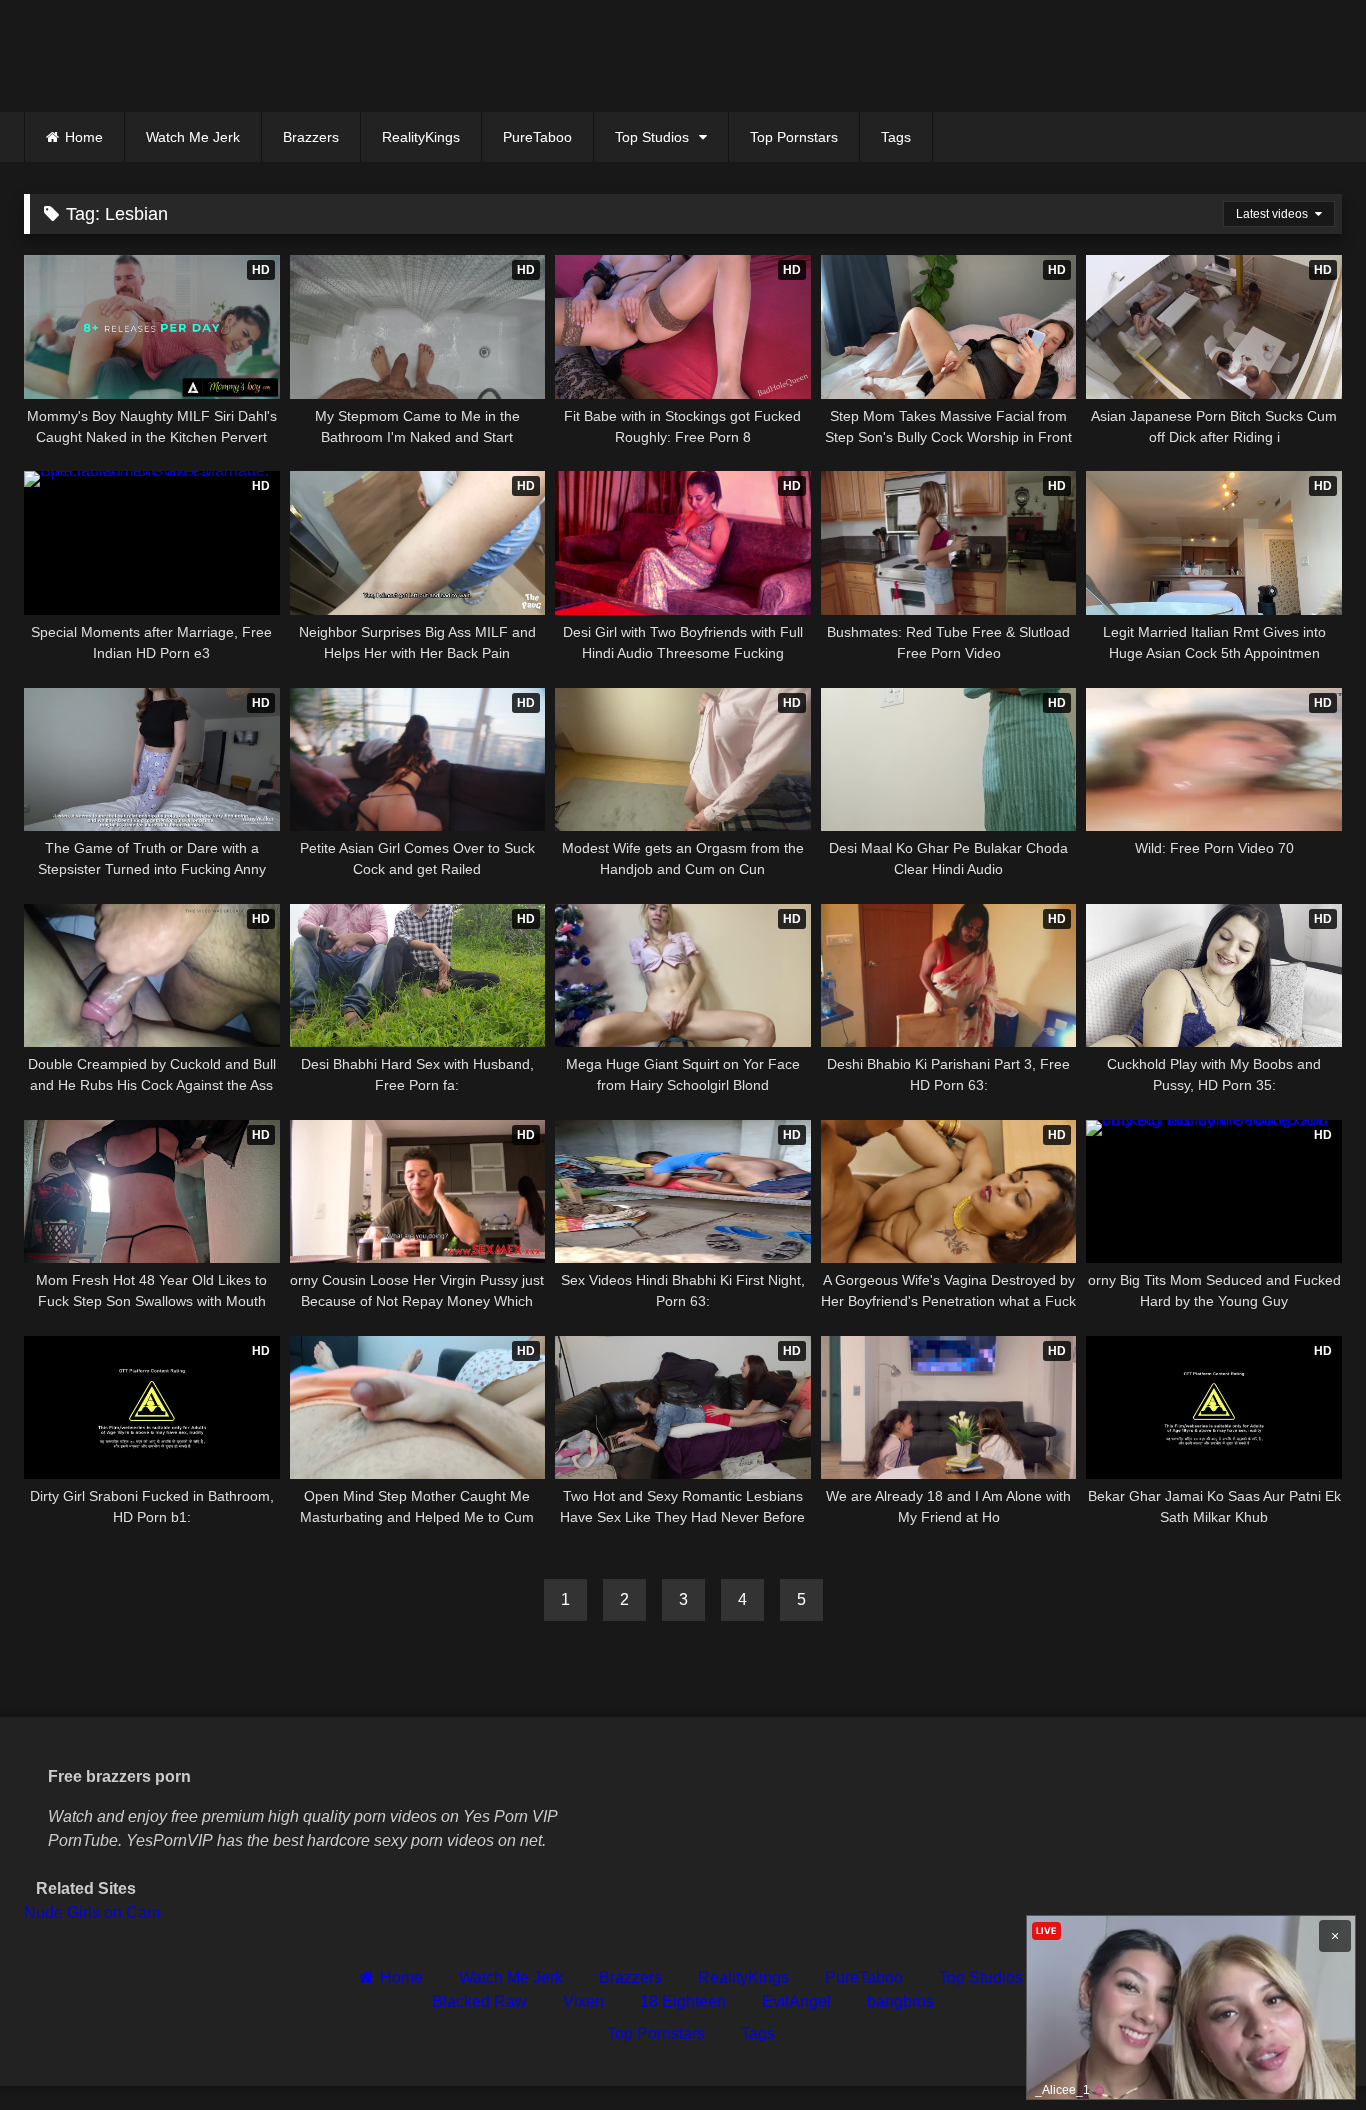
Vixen (583, 2001)
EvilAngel (796, 2001)
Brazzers (311, 137)
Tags (896, 137)
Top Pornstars (794, 137)
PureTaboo (537, 137)
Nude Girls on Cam (92, 1912)
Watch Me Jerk (193, 137)
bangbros (900, 2001)
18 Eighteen (683, 2001)
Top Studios (652, 137)
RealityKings (421, 137)
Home (84, 137)
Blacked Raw (479, 2001)
